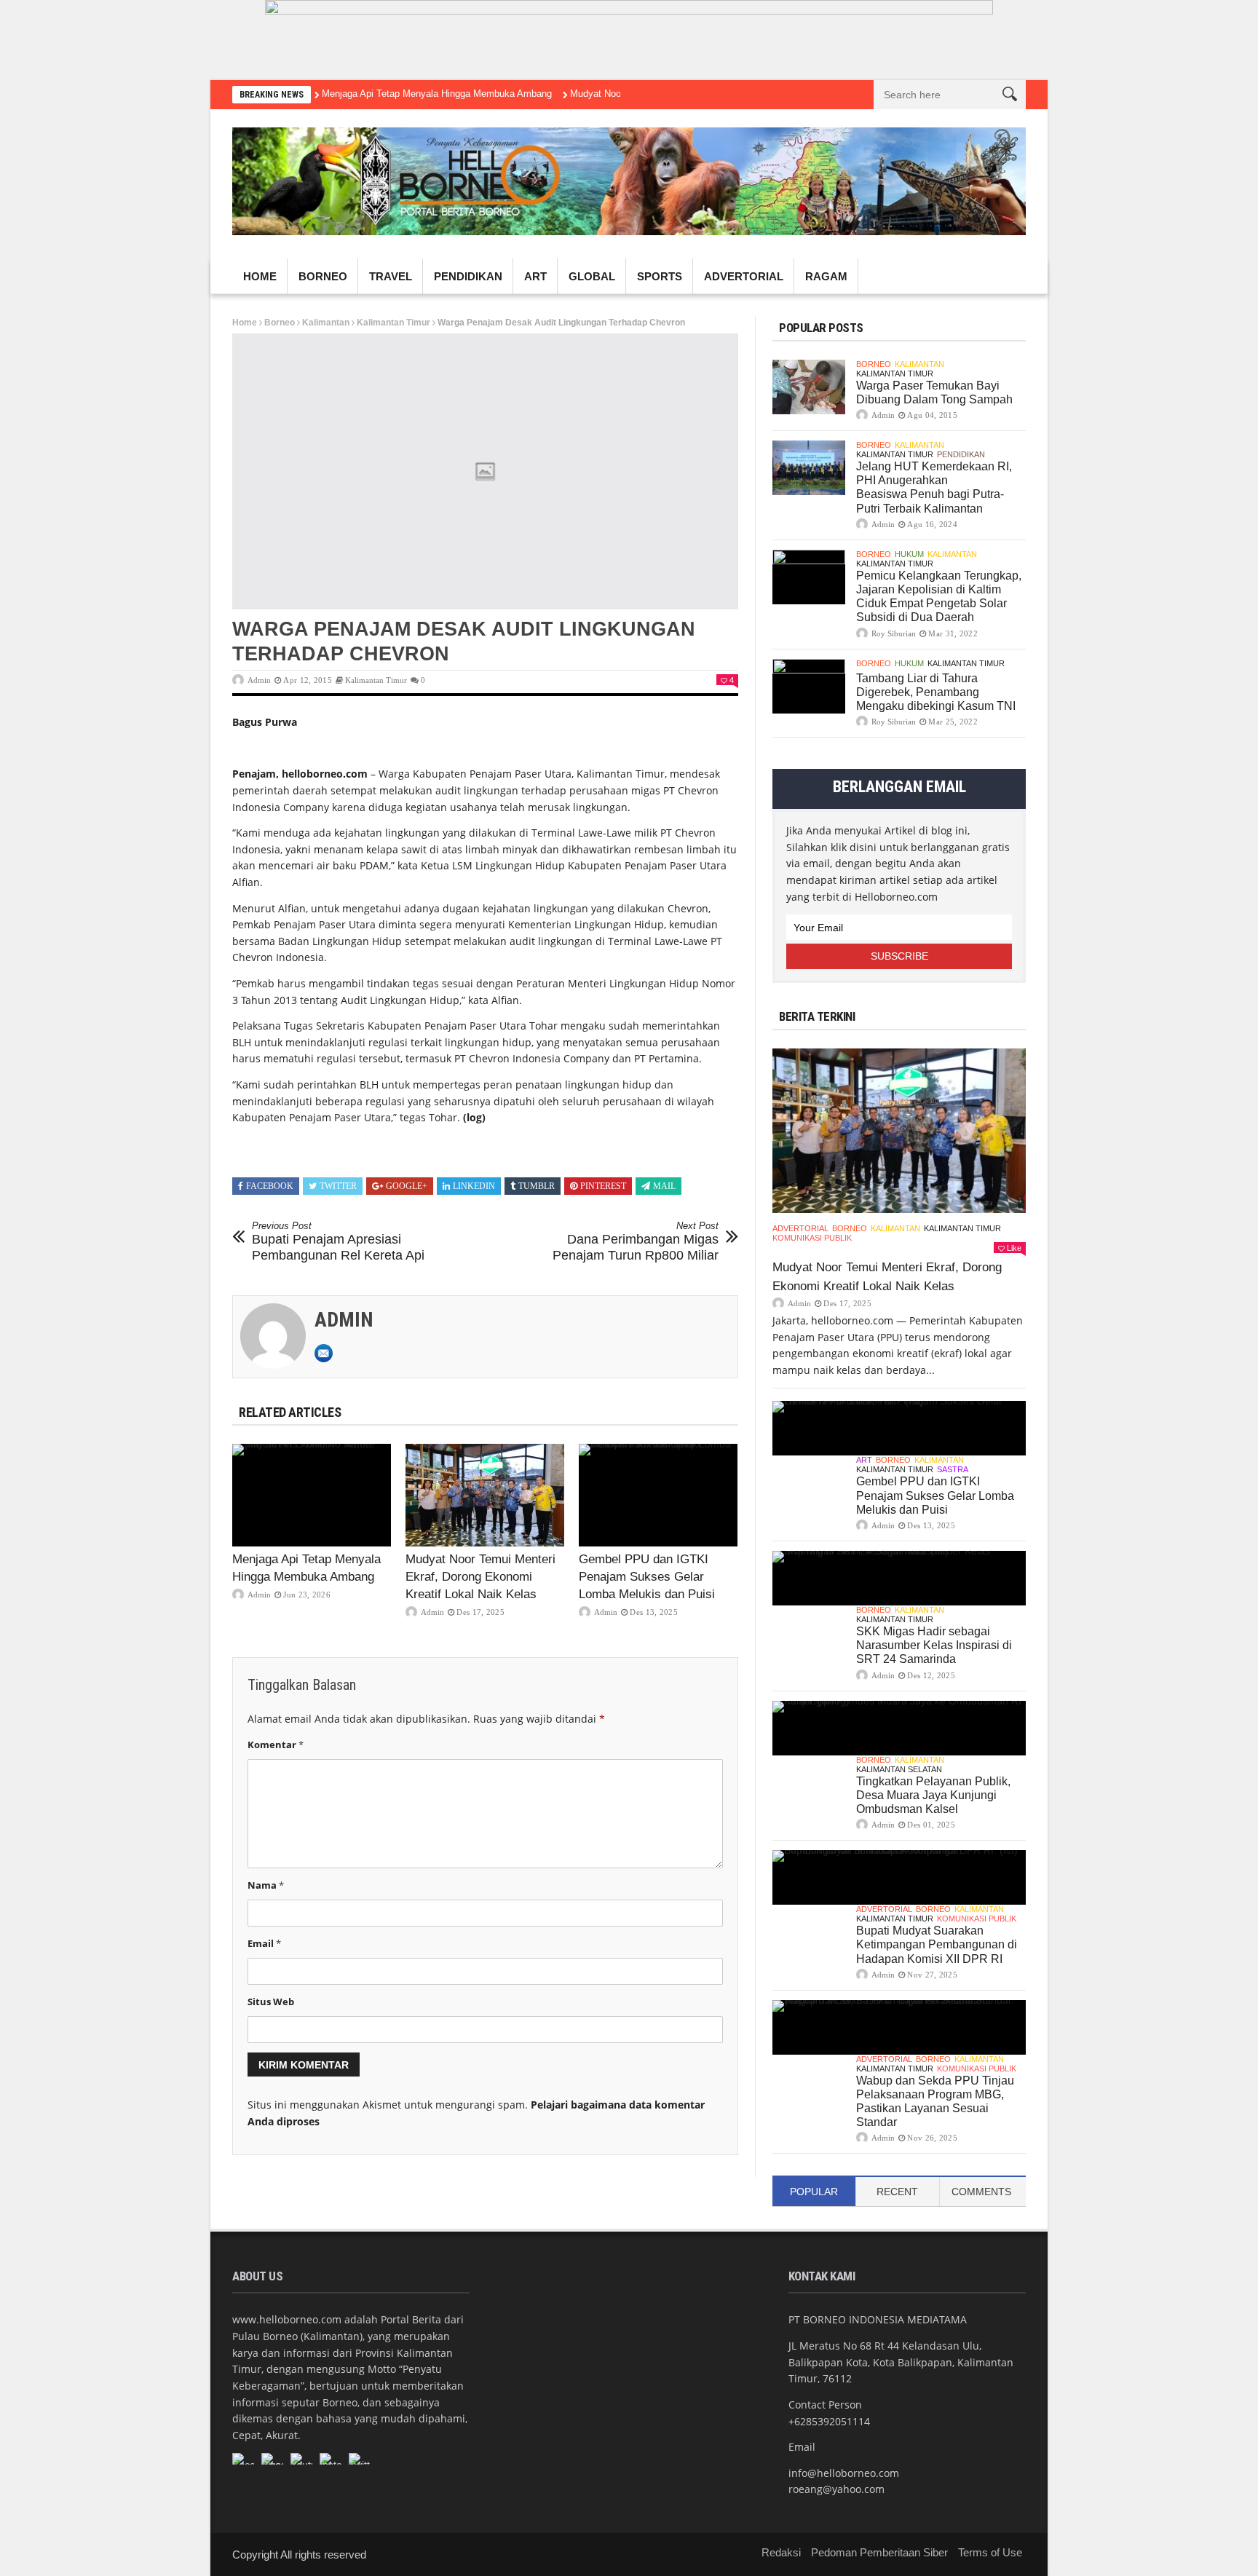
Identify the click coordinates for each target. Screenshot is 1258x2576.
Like (1014, 1248)
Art (535, 276)
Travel (391, 276)
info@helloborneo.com (844, 2473)
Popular (814, 2192)
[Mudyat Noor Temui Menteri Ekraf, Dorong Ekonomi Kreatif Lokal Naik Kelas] (485, 1496)
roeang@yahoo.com (836, 2489)
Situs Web (271, 2002)
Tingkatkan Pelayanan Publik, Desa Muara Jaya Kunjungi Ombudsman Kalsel (933, 1795)
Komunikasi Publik (812, 1238)
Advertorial (744, 276)
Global (592, 276)
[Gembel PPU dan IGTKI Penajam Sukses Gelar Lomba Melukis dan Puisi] (658, 1496)
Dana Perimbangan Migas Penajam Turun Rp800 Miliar (636, 1241)
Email (264, 1943)
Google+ (407, 1186)
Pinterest (603, 1186)
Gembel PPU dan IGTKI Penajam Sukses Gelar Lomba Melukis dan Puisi (647, 1577)
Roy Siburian (894, 633)
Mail (664, 1186)
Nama (266, 1885)
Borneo (323, 276)
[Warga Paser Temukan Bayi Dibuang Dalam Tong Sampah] (809, 387)
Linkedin (474, 1186)
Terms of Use (990, 2552)
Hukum (909, 554)
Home (260, 276)
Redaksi (781, 2552)
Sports (660, 276)
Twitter (338, 1186)
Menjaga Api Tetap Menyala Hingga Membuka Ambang (437, 94)
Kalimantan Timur (393, 323)
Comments (981, 2192)
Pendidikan (468, 276)
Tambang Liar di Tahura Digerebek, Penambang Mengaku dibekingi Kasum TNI (936, 692)
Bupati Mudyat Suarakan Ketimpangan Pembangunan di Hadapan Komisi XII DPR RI (937, 1944)
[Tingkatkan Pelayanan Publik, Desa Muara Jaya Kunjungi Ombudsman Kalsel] (899, 1728)
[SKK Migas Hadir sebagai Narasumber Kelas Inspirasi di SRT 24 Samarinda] (899, 1578)
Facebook (270, 1186)
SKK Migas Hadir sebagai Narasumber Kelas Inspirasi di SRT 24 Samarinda (934, 1645)
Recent (897, 2192)
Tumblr (537, 1186)
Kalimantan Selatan (899, 1769)
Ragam (826, 276)
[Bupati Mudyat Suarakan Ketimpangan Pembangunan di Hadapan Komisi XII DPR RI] (899, 1877)
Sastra (953, 1469)
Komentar (276, 1745)
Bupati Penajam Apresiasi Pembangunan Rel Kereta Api (338, 1241)
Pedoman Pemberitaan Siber (879, 2552)
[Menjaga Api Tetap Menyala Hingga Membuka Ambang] (312, 1496)
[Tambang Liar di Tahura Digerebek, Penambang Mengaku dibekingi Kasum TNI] (809, 686)
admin (259, 680)
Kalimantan (326, 323)
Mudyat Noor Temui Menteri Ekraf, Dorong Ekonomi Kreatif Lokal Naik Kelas (480, 1577)
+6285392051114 (829, 2421)
